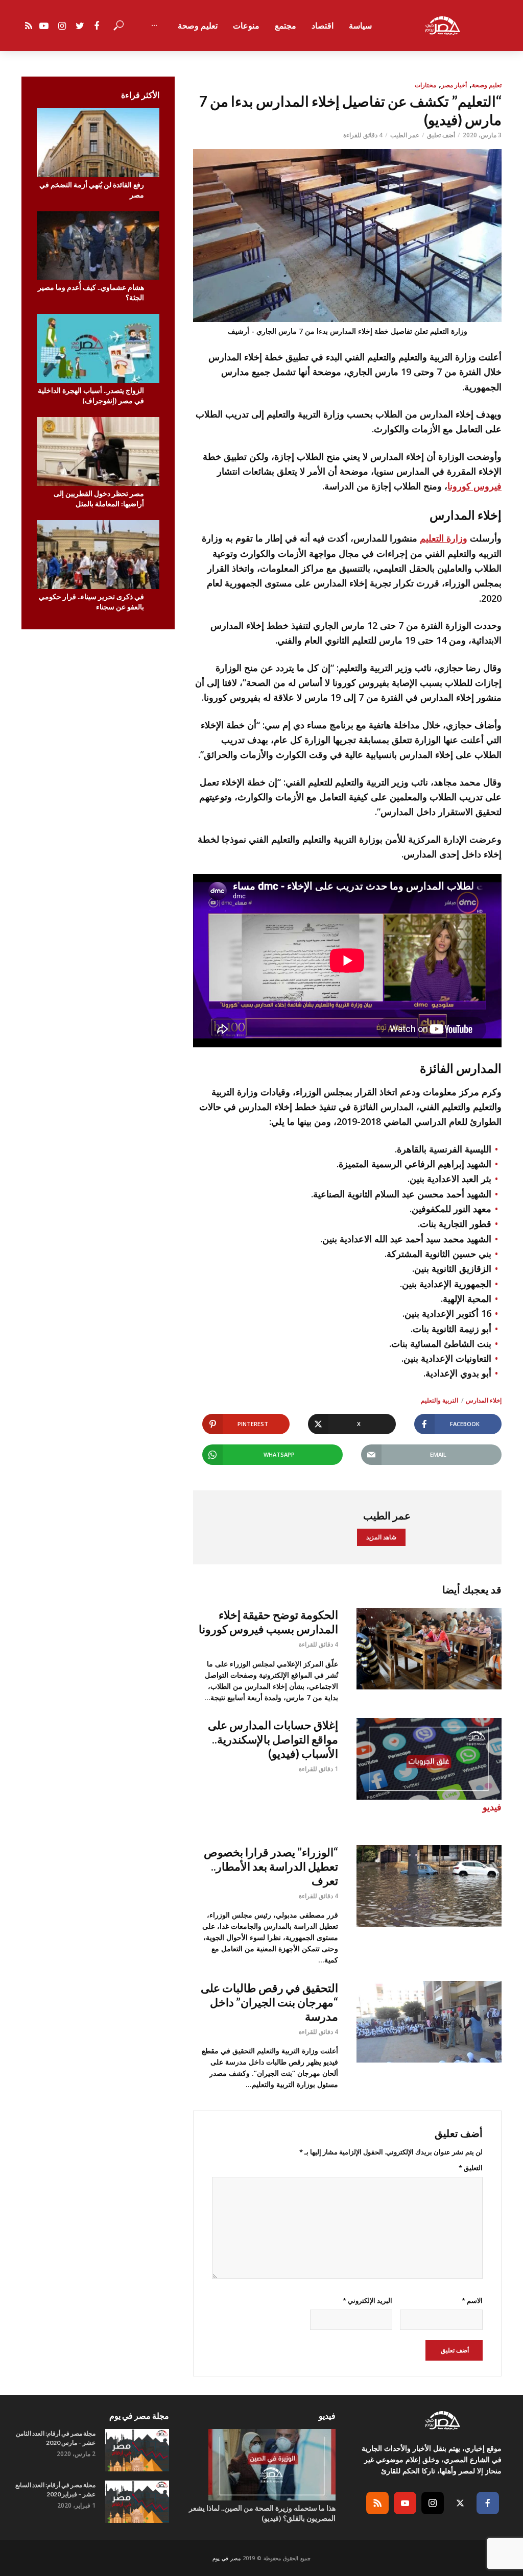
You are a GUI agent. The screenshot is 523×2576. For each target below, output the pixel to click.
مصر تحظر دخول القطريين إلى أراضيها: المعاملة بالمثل (99, 498)
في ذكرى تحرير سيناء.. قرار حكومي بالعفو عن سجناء (91, 602)
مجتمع (286, 26)
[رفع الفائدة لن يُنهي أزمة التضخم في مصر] (98, 143)
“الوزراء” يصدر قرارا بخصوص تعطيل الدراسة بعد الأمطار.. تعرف (271, 1866)
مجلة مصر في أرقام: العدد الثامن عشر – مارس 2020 (56, 2438)
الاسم (472, 2300)
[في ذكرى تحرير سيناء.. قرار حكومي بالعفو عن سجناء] (98, 555)
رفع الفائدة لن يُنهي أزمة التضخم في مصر (92, 190)
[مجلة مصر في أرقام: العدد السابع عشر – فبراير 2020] (137, 2502)
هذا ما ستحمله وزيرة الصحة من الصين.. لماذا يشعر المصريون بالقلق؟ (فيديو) (262, 2513)
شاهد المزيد (381, 1537)
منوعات (246, 26)
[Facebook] (488, 2503)
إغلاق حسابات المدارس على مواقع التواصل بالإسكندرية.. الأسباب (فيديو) (273, 1739)
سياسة (360, 26)
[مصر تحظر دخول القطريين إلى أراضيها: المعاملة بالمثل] (98, 451)
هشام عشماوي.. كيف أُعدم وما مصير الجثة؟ (91, 292)
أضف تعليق (441, 135)
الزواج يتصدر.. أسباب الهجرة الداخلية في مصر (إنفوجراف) (91, 395)
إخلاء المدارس (484, 1400)
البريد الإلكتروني (367, 2300)
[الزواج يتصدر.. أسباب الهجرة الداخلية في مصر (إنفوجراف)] (98, 348)
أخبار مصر (454, 85)
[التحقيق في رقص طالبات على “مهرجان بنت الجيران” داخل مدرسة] (429, 2022)
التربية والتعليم (439, 1400)
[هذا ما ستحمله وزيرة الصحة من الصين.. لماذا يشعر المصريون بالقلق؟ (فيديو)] (261, 2465)
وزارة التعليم (444, 538)
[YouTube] (405, 2503)
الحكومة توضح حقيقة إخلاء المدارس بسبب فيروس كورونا (268, 1622)
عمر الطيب (405, 135)
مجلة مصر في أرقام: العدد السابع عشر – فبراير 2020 (55, 2489)
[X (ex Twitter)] (460, 2503)
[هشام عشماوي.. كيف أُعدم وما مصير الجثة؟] (98, 246)
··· (154, 26)
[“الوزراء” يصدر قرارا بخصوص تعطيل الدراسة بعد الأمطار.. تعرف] (429, 1886)
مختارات (425, 85)
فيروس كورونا (474, 486)
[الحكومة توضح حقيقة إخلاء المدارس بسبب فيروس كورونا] (429, 1649)
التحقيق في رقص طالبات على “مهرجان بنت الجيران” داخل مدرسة (269, 2002)
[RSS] (377, 2503)
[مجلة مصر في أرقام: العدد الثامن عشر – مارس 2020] (137, 2450)
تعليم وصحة (198, 26)
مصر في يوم (227, 2558)
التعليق (471, 2168)
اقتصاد (323, 26)
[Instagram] (433, 2503)
